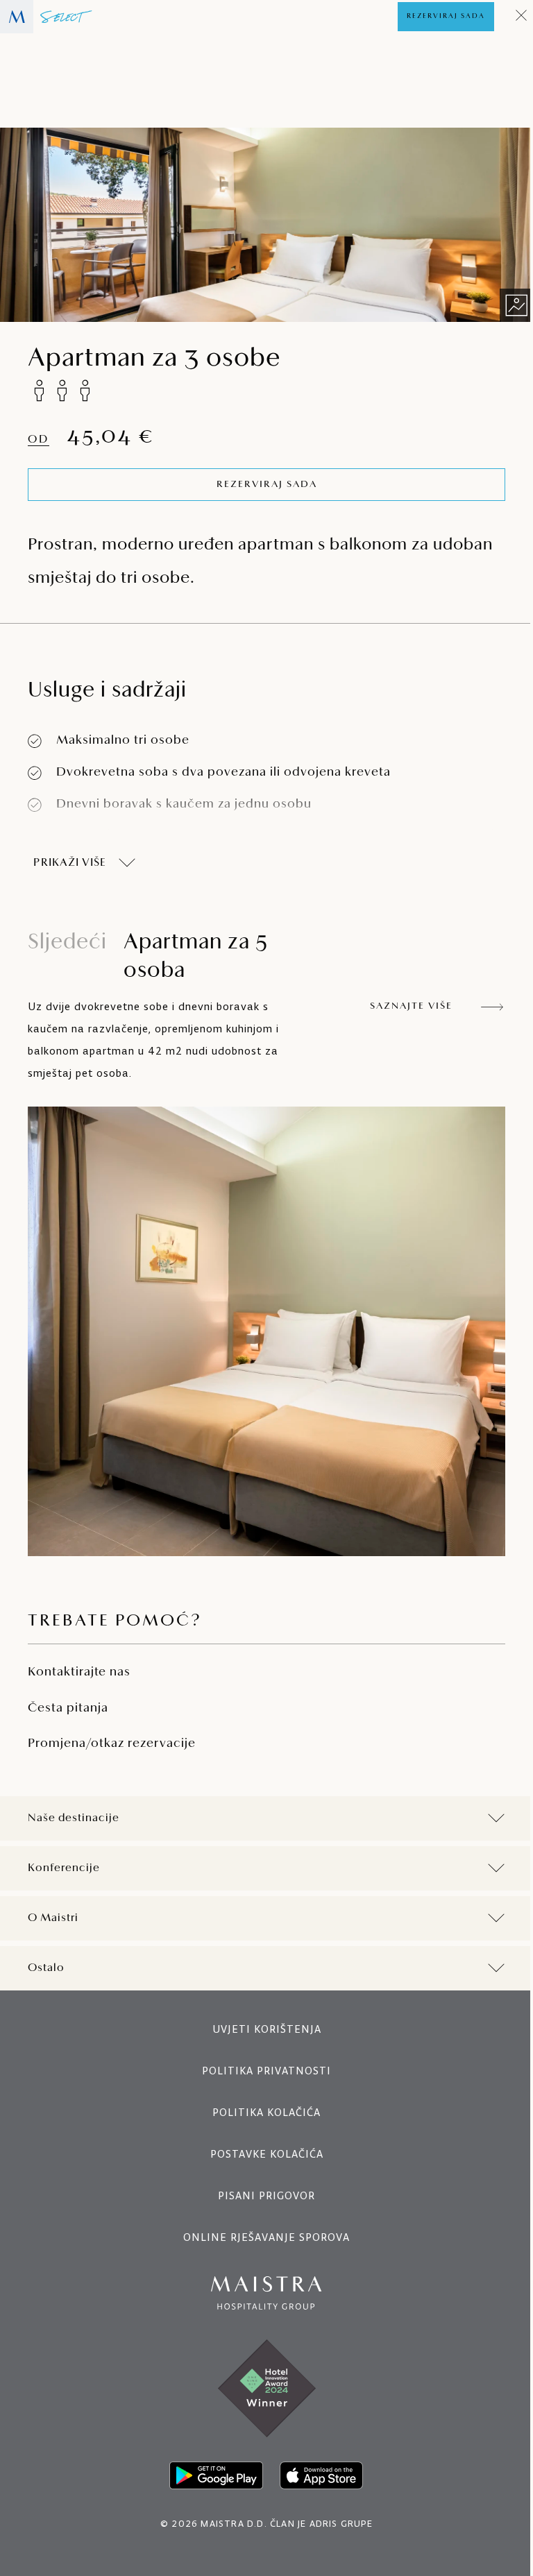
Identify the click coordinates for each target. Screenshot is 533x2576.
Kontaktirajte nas (79, 1673)
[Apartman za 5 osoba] (266, 1331)
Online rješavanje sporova (262, 2237)
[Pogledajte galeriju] (516, 305)
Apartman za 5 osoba (148, 957)
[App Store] (316, 2475)
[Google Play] (211, 2475)
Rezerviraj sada (446, 16)
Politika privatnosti (262, 2071)
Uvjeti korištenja (261, 2029)
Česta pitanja (68, 1709)
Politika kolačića (262, 2112)
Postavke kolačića (261, 2154)
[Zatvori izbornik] (522, 17)
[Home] (46, 17)
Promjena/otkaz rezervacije (112, 1744)
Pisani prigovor (262, 2195)
